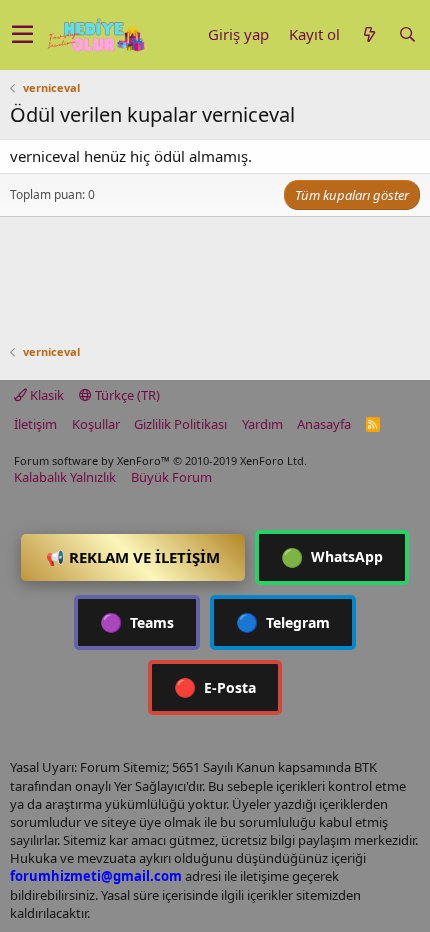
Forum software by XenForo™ (160, 460)
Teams (137, 622)
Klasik (45, 395)
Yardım (262, 424)
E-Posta (215, 687)
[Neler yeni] (369, 34)
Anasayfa (324, 424)
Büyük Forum (171, 477)
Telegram (283, 622)
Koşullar (96, 424)
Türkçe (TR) (126, 395)
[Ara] (407, 34)
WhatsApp (332, 557)
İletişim (35, 424)
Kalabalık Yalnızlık (65, 477)
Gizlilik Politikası (180, 424)
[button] (22, 35)
